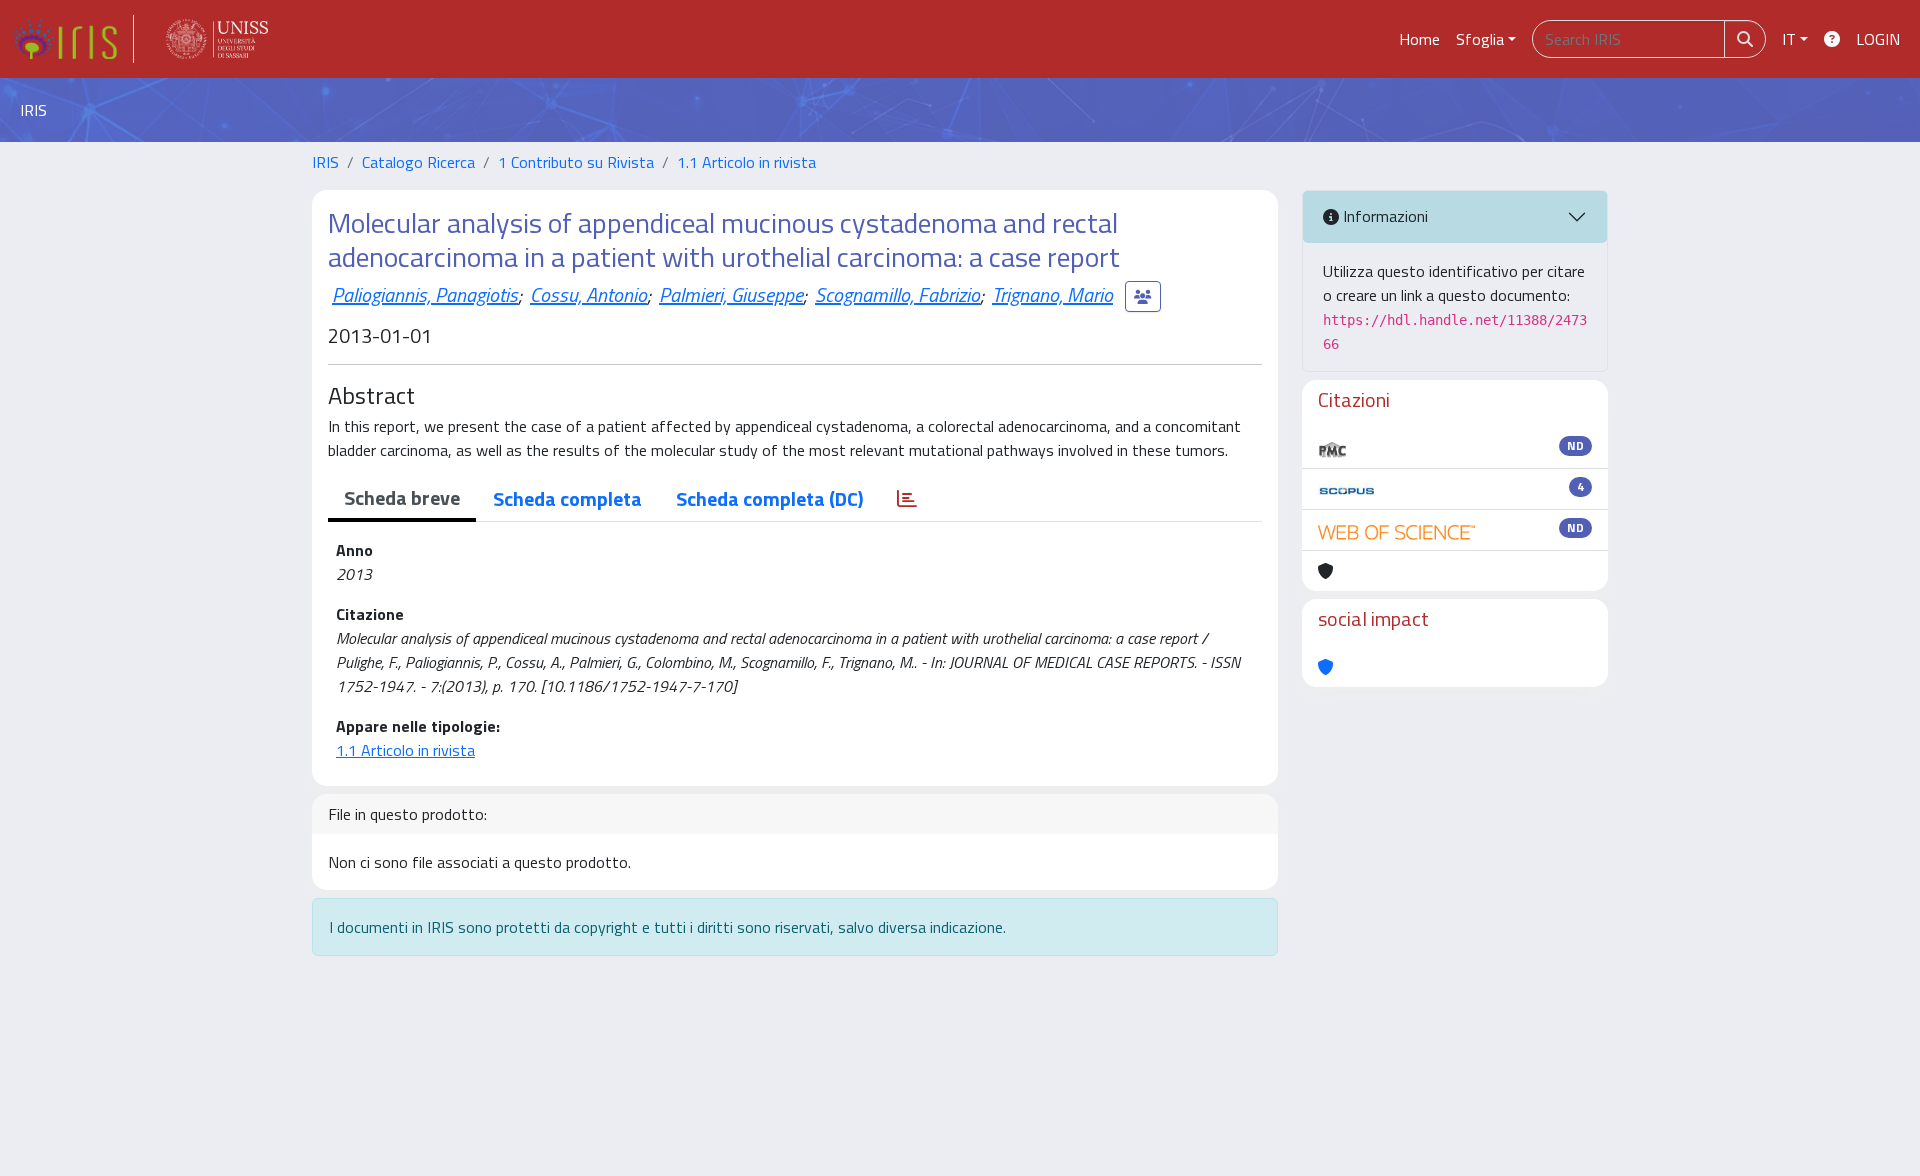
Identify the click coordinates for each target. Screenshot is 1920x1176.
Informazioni (1383, 216)
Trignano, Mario (1052, 294)
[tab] (907, 499)
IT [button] (1789, 39)
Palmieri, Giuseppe (731, 294)
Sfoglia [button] (1480, 39)
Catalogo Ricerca (418, 162)
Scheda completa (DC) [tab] (769, 498)
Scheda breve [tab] (402, 497)
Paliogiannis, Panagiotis (425, 294)
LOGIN (1878, 39)
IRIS (325, 162)
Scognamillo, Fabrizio (897, 294)
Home (1419, 39)
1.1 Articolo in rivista (746, 162)
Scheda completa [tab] (567, 498)
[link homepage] (73, 39)
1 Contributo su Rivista (576, 162)
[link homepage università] (217, 39)
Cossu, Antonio (588, 294)
